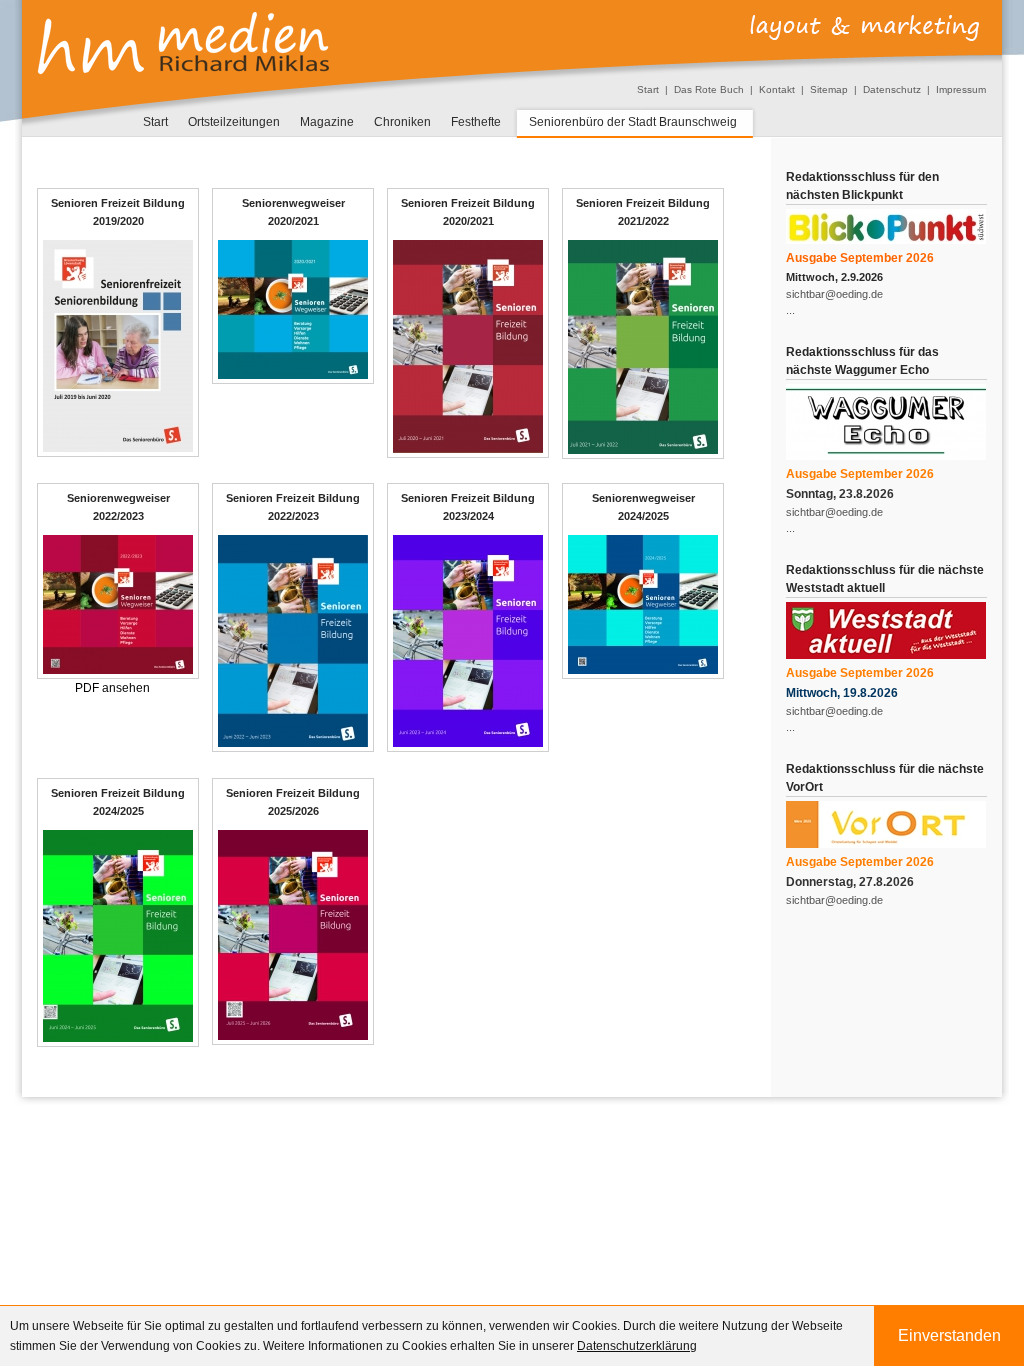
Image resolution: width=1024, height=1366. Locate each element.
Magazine (327, 122)
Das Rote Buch (709, 89)
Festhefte (476, 122)
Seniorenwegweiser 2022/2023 (118, 507)
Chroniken (402, 122)
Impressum (961, 89)
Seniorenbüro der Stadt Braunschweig (633, 122)
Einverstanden (949, 1335)
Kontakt (777, 89)
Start (648, 89)
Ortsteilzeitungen (234, 122)
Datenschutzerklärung (637, 1346)
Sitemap (829, 89)
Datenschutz (892, 89)
